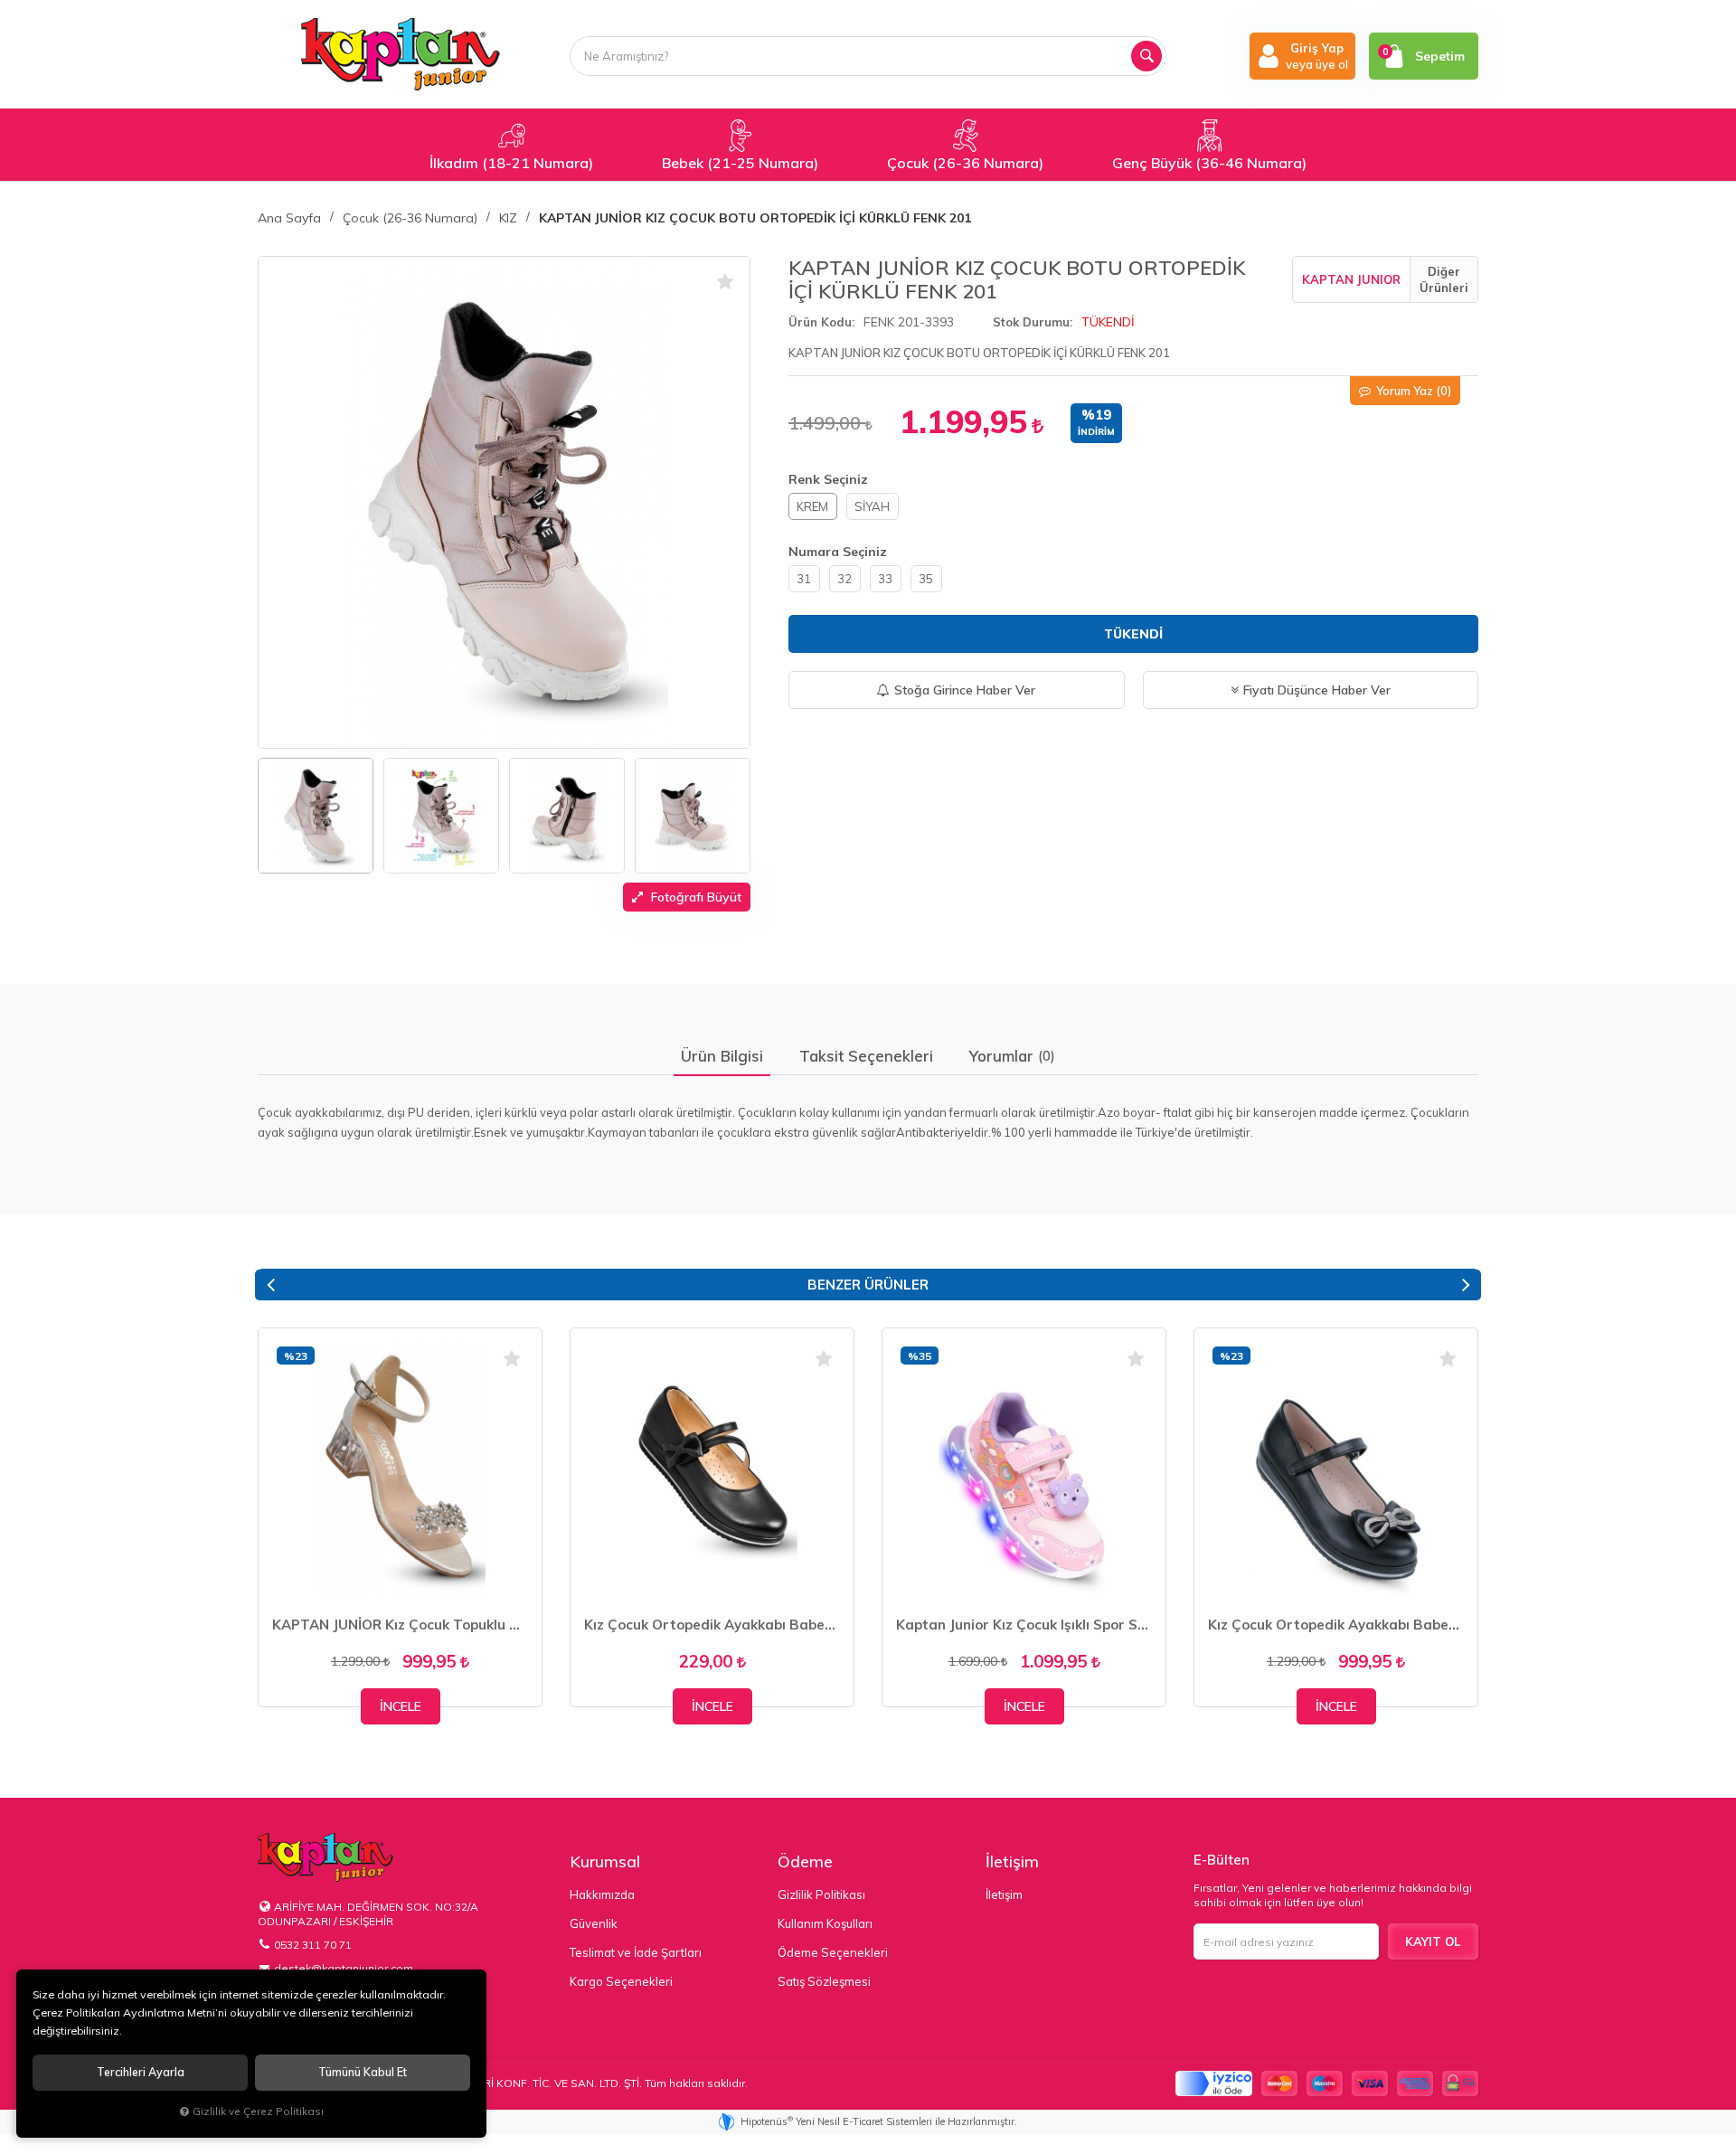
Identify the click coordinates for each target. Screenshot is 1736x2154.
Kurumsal (605, 1861)
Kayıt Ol (1433, 1941)
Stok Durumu (1031, 322)
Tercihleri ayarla (141, 2072)
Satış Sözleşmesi (824, 1981)
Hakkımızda (602, 1894)
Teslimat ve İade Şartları (636, 1952)
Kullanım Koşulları (825, 1923)
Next (1466, 1285)
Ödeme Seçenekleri (833, 1952)
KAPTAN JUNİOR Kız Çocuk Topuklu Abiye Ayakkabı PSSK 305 (400, 1625)
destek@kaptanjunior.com (344, 1968)
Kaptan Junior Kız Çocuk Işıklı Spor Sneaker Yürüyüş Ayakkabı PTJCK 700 (1024, 1625)
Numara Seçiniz (838, 552)
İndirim (1096, 432)
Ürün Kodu (820, 322)
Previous (270, 1285)
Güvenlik (594, 1923)
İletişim (1012, 1861)
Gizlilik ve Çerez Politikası (258, 2111)
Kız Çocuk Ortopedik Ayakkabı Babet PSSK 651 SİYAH (712, 1625)
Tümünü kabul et (363, 2072)
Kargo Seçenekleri (621, 1981)
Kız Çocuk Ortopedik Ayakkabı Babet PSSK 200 (1336, 1625)
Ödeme (805, 1861)
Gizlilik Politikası (821, 1894)
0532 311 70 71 (313, 1945)
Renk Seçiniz (828, 479)
